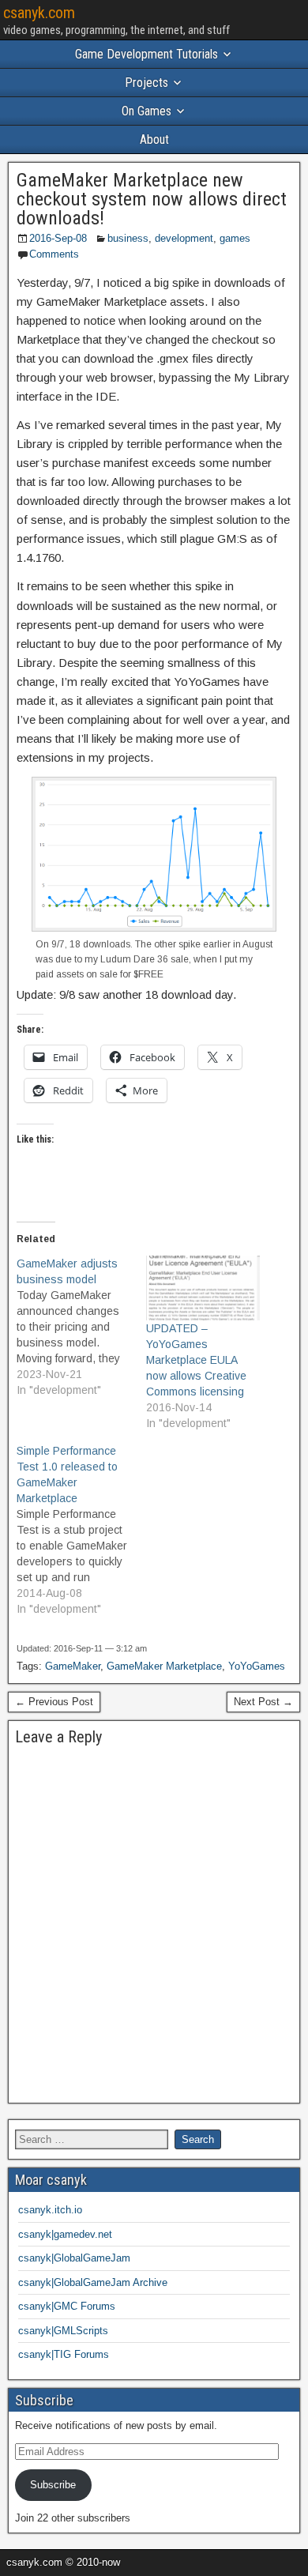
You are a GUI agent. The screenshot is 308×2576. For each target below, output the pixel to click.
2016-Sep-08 (58, 238)
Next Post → (263, 1702)
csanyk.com (39, 13)
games (235, 238)
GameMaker (73, 1666)
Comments (54, 254)
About (154, 139)
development (184, 238)
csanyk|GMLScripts (63, 2331)
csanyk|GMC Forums (67, 2306)
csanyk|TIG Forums (64, 2354)
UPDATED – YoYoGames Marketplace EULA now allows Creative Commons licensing (196, 1360)
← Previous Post (54, 1702)
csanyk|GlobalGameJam (74, 2258)
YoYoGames (257, 1666)
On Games (146, 111)
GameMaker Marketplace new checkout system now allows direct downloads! (152, 199)
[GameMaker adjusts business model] (81, 1327)
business (128, 238)
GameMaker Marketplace (164, 1666)
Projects (146, 83)
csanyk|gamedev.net (65, 2234)
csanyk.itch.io (50, 2210)
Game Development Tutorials (146, 54)
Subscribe (53, 2485)
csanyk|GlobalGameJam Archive (93, 2282)
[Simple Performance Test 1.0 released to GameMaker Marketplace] (81, 1530)
